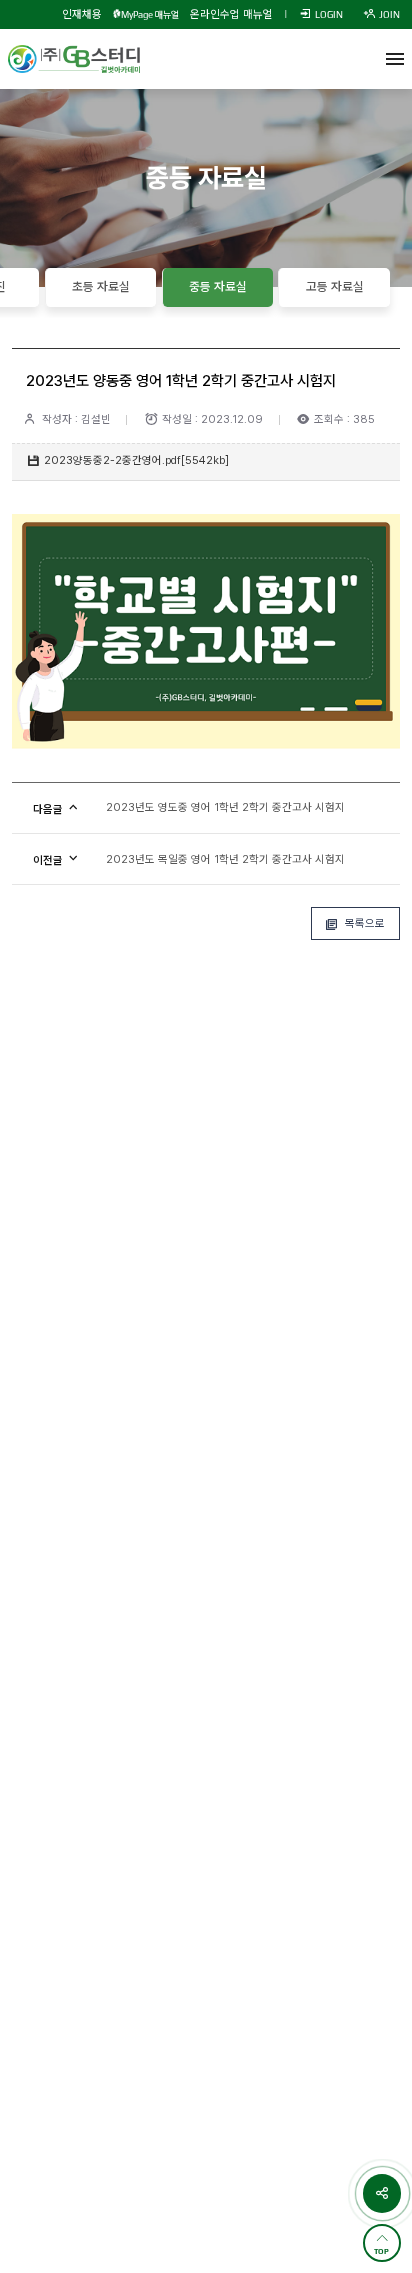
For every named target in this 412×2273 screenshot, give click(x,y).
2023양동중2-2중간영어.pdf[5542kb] (136, 460)
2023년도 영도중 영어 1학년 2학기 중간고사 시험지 (225, 807)
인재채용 (82, 14)
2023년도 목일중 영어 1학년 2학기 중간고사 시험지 (225, 859)
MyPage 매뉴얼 (150, 14)
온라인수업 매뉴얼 (231, 14)
